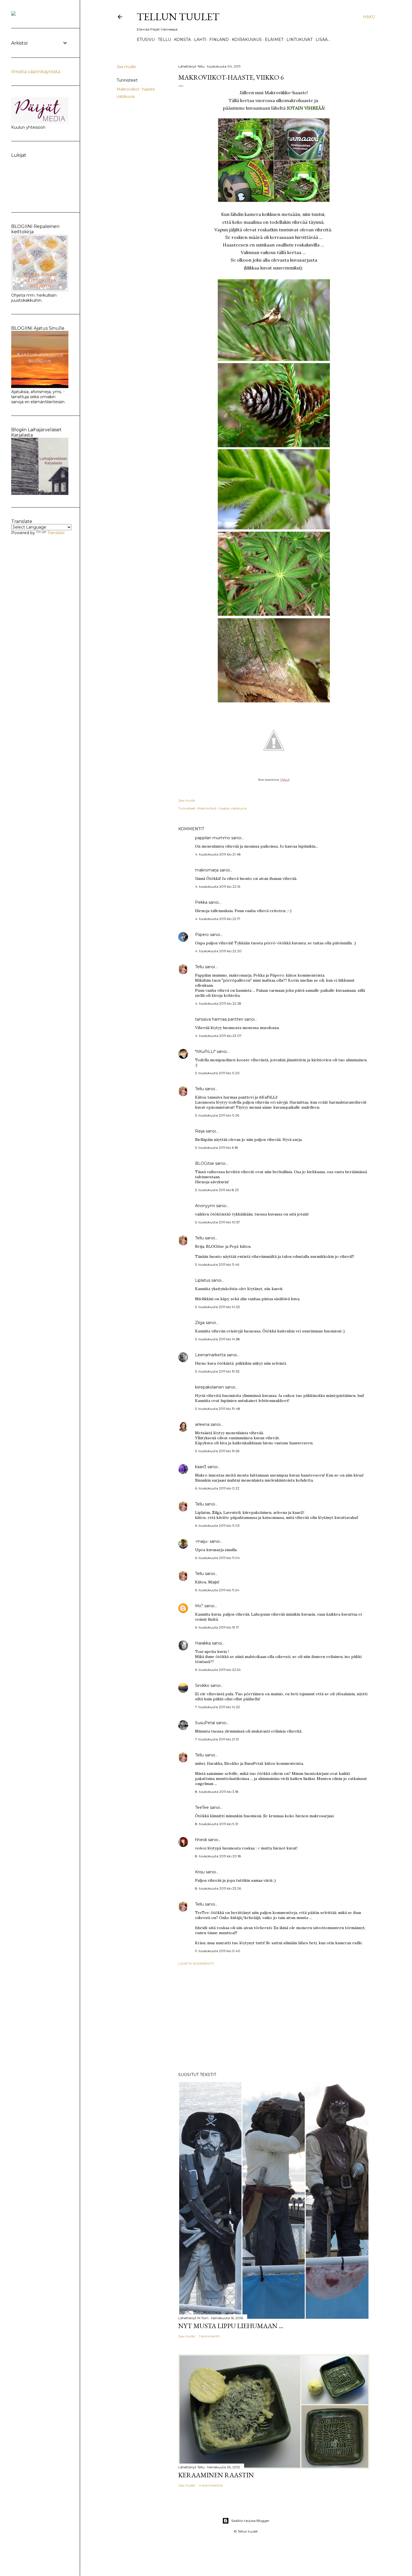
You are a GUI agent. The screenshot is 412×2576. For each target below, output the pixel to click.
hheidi (201, 1840)
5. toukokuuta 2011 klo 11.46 (217, 1264)
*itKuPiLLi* (205, 1051)
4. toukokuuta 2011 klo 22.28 (218, 1003)
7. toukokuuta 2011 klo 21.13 (217, 1739)
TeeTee (202, 1807)
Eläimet (274, 40)
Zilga (200, 1323)
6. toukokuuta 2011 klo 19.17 (217, 1627)
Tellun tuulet (178, 17)
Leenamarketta (210, 1355)
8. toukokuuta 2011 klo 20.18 (218, 1856)
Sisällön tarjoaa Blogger (250, 2521)
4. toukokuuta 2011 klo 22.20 (218, 951)
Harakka (203, 1643)
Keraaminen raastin (216, 2475)
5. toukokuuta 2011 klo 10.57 (217, 1222)
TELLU (164, 40)
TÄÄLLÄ (285, 780)
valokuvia (126, 96)
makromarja (207, 870)
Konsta (182, 40)
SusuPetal (205, 1723)
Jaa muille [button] (126, 67)
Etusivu (146, 40)
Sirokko (202, 1685)
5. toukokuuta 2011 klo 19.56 (217, 1451)
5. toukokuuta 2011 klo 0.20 (217, 1073)
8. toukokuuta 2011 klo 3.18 (217, 1792)
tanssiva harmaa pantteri (219, 1019)
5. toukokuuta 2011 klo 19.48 (218, 1409)
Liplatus (203, 1280)
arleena (202, 1424)
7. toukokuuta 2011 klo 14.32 (217, 1707)
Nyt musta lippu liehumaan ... (231, 2326)
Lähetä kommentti (196, 1963)
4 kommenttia (211, 2485)
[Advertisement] (274, 2019)
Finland (219, 40)
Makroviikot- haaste (136, 89)
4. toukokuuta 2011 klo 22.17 (218, 919)
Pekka (201, 902)
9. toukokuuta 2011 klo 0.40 (218, 1951)
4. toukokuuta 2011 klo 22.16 (218, 886)
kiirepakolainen (210, 1387)
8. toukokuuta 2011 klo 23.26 (218, 1888)
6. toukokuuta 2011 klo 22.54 (218, 1670)
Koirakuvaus (247, 40)
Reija (200, 1131)
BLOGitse (205, 1163)
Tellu (199, 967)
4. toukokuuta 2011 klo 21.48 (218, 854)
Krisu (200, 1872)
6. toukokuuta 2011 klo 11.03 (217, 1525)
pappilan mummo (213, 838)
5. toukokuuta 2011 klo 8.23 (217, 1190)
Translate (56, 533)
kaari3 (201, 1467)
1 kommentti (209, 2336)
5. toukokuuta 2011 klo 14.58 (217, 1339)
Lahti (200, 40)
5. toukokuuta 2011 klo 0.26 (217, 1115)
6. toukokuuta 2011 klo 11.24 (217, 1590)
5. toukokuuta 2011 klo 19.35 (217, 1371)
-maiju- (202, 1541)
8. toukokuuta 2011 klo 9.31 (217, 1824)
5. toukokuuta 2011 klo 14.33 (217, 1307)
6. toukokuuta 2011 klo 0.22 (217, 1488)
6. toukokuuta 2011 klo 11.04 (217, 1558)
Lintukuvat (299, 40)
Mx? (199, 1606)
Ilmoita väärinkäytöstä (36, 72)
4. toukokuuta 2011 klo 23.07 (218, 1036)
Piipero (202, 935)
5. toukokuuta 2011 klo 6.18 (217, 1148)
